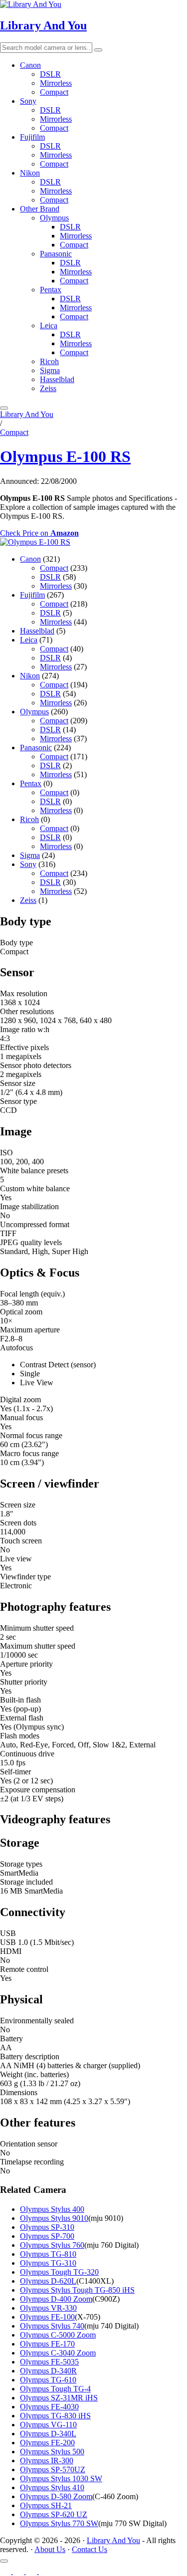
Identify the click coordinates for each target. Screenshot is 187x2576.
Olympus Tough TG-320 (59, 2272)
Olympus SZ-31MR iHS (59, 2398)
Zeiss (48, 388)
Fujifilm (32, 137)
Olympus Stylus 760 (52, 2245)
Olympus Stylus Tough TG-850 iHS (77, 2290)
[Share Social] (4, 2561)
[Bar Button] (4, 408)
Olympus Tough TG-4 (55, 2389)
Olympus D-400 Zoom (56, 2299)
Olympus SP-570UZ (53, 2469)
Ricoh (49, 361)
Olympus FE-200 (47, 2443)
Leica (49, 325)
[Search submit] (98, 50)
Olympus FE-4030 (49, 2407)
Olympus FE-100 (47, 2317)
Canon (30, 65)
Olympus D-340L (48, 2434)
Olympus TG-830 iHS (55, 2416)
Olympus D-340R (48, 2371)
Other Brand (40, 209)
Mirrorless (56, 83)
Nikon (30, 173)
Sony (28, 101)
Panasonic (56, 254)
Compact (54, 92)
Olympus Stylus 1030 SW (61, 2478)
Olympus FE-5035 (49, 2362)
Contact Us (90, 2549)
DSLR (50, 74)
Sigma (50, 370)
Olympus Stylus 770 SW (59, 2523)
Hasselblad (57, 379)
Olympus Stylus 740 (52, 2326)
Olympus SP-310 (47, 2227)
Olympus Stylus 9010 (54, 2218)
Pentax (51, 290)
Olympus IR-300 (47, 2461)
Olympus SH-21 (46, 2505)
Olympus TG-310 (48, 2263)
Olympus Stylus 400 (52, 2209)
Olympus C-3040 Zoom (58, 2353)
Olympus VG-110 (48, 2425)
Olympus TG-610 (48, 2380)
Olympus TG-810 (48, 2254)
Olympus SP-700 (47, 2236)
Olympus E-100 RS (65, 456)
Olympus (54, 218)
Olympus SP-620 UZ (54, 2514)
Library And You (43, 25)
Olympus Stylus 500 (52, 2452)
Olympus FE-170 (47, 2344)
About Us (50, 2549)
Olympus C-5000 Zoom (58, 2335)
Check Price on (39, 533)
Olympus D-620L (48, 2281)
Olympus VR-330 (48, 2308)
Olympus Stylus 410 (52, 2487)
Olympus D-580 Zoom (56, 2496)
